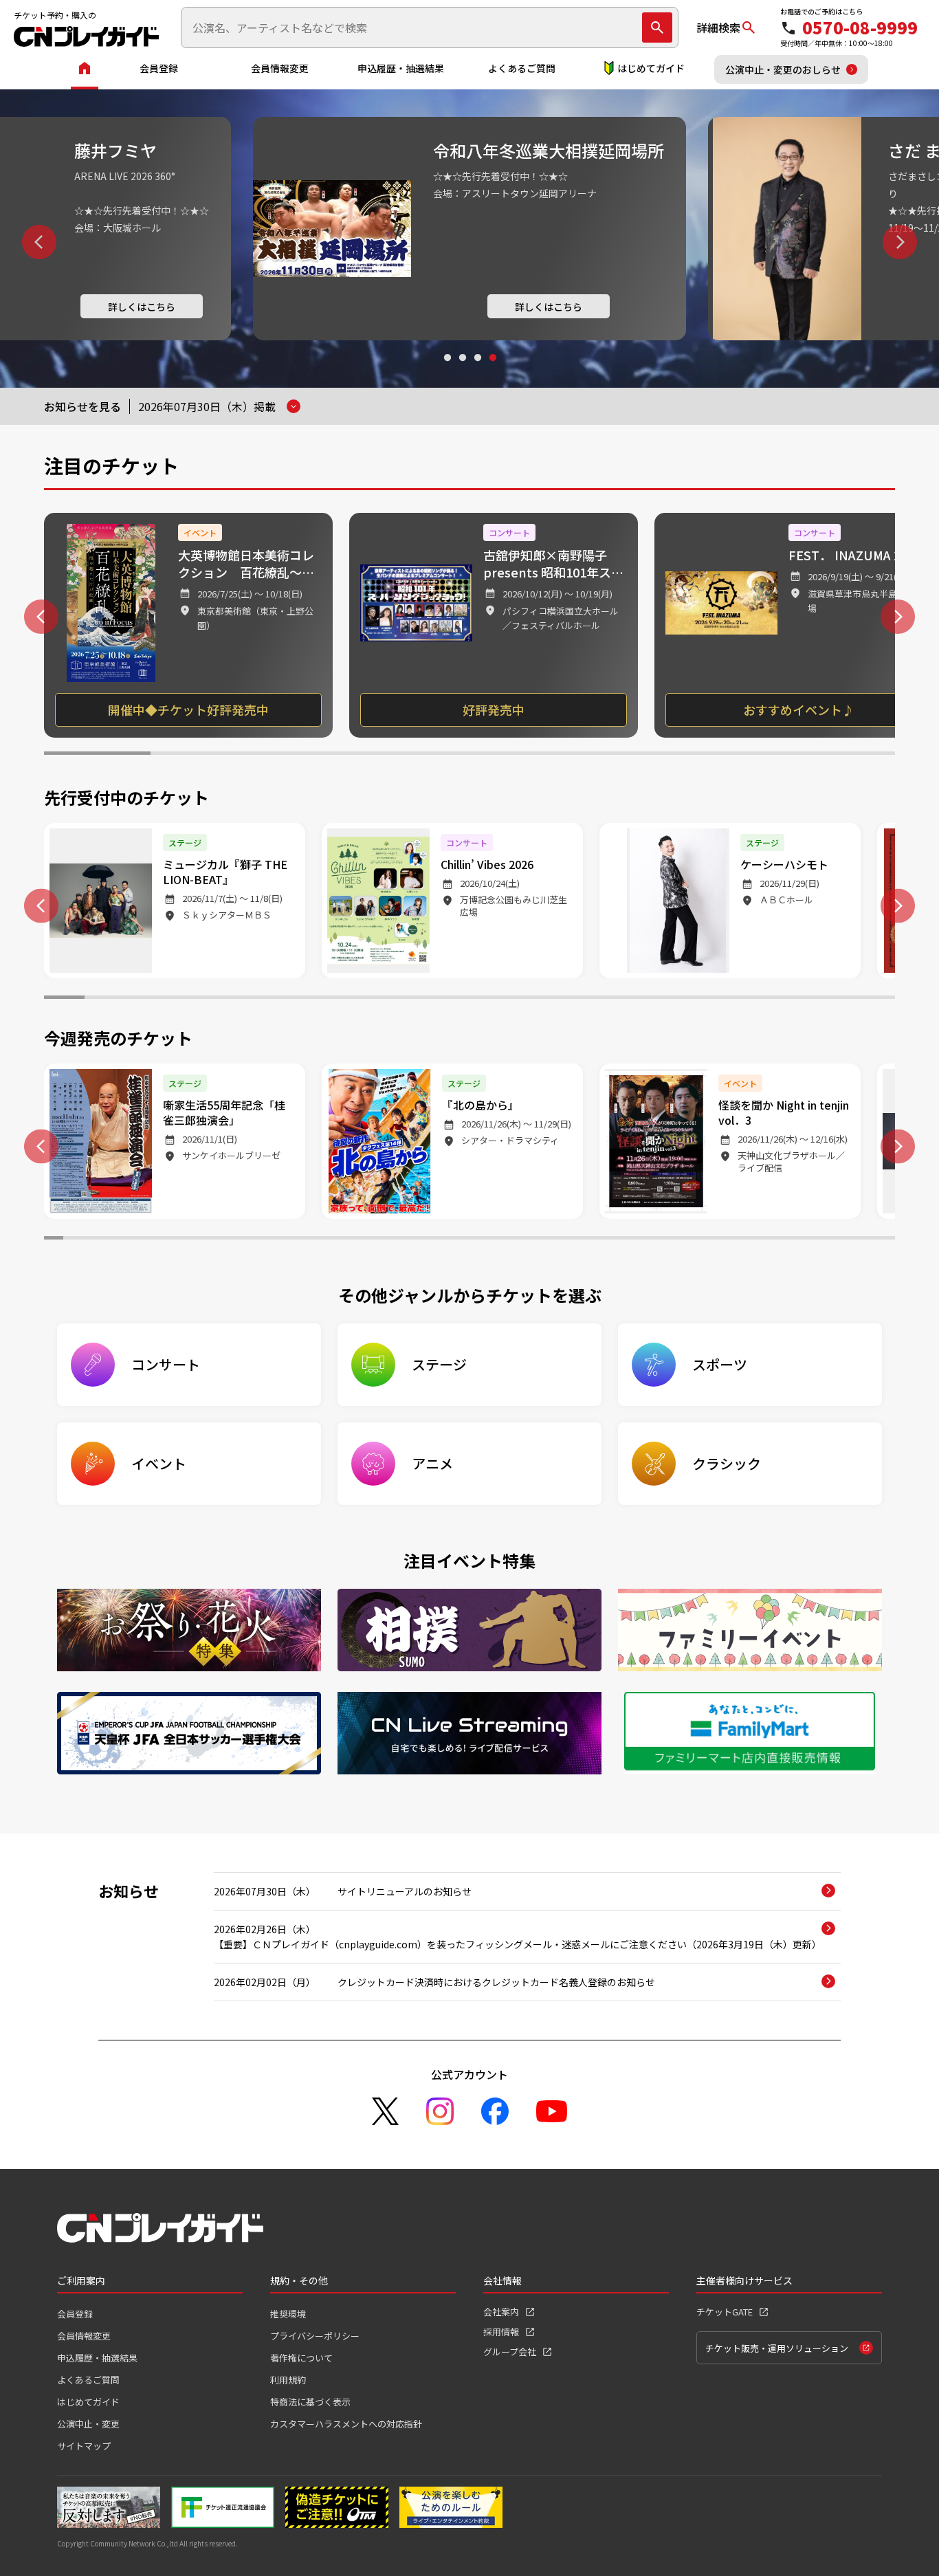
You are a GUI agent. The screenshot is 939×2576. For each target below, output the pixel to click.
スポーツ (720, 1364)
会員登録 (159, 68)
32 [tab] (640, 1240)
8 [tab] (842, 755)
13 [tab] (550, 999)
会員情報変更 (280, 68)
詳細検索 (718, 27)
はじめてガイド (651, 68)
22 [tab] (451, 1240)
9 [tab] (389, 999)
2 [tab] (462, 371)
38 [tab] (753, 1240)
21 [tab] (875, 999)
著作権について (301, 2358)
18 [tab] (753, 999)
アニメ (432, 1463)
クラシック (727, 1463)
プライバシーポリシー (315, 2336)
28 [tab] (564, 1240)
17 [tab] (712, 999)
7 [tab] (736, 755)
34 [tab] (678, 1240)
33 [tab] (659, 1240)
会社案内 (501, 2312)
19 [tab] (794, 999)
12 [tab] (510, 999)
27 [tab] (545, 1240)
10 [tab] (429, 999)
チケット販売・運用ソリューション (777, 2348)
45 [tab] (885, 1240)
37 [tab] (734, 1240)
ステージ (439, 1364)
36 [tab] (716, 1240)
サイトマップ (84, 2446)
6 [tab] (629, 755)
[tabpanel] (469, 229)
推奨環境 (288, 2314)
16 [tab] (672, 999)
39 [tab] (772, 1240)
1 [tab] (447, 371)
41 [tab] (810, 1240)
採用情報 (501, 2332)
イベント (159, 1463)
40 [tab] (791, 1240)
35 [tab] (696, 1240)
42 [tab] (829, 1240)
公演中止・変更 (88, 2424)
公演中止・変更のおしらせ (783, 69)
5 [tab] (523, 755)
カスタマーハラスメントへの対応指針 (346, 2424)
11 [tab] (470, 999)
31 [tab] (621, 1240)
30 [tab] (602, 1240)
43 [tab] (848, 1240)
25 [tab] (507, 1240)
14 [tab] (591, 999)
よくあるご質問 (522, 68)
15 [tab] (631, 999)
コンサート (166, 1364)
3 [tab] (477, 371)
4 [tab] (492, 371)
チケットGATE (725, 2312)
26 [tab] (527, 1240)
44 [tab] (867, 1240)
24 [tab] (489, 1240)
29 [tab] (583, 1240)
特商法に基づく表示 (310, 2402)
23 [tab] (469, 1240)
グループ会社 (510, 2352)
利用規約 (288, 2380)
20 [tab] (834, 999)
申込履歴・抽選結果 (401, 68)
